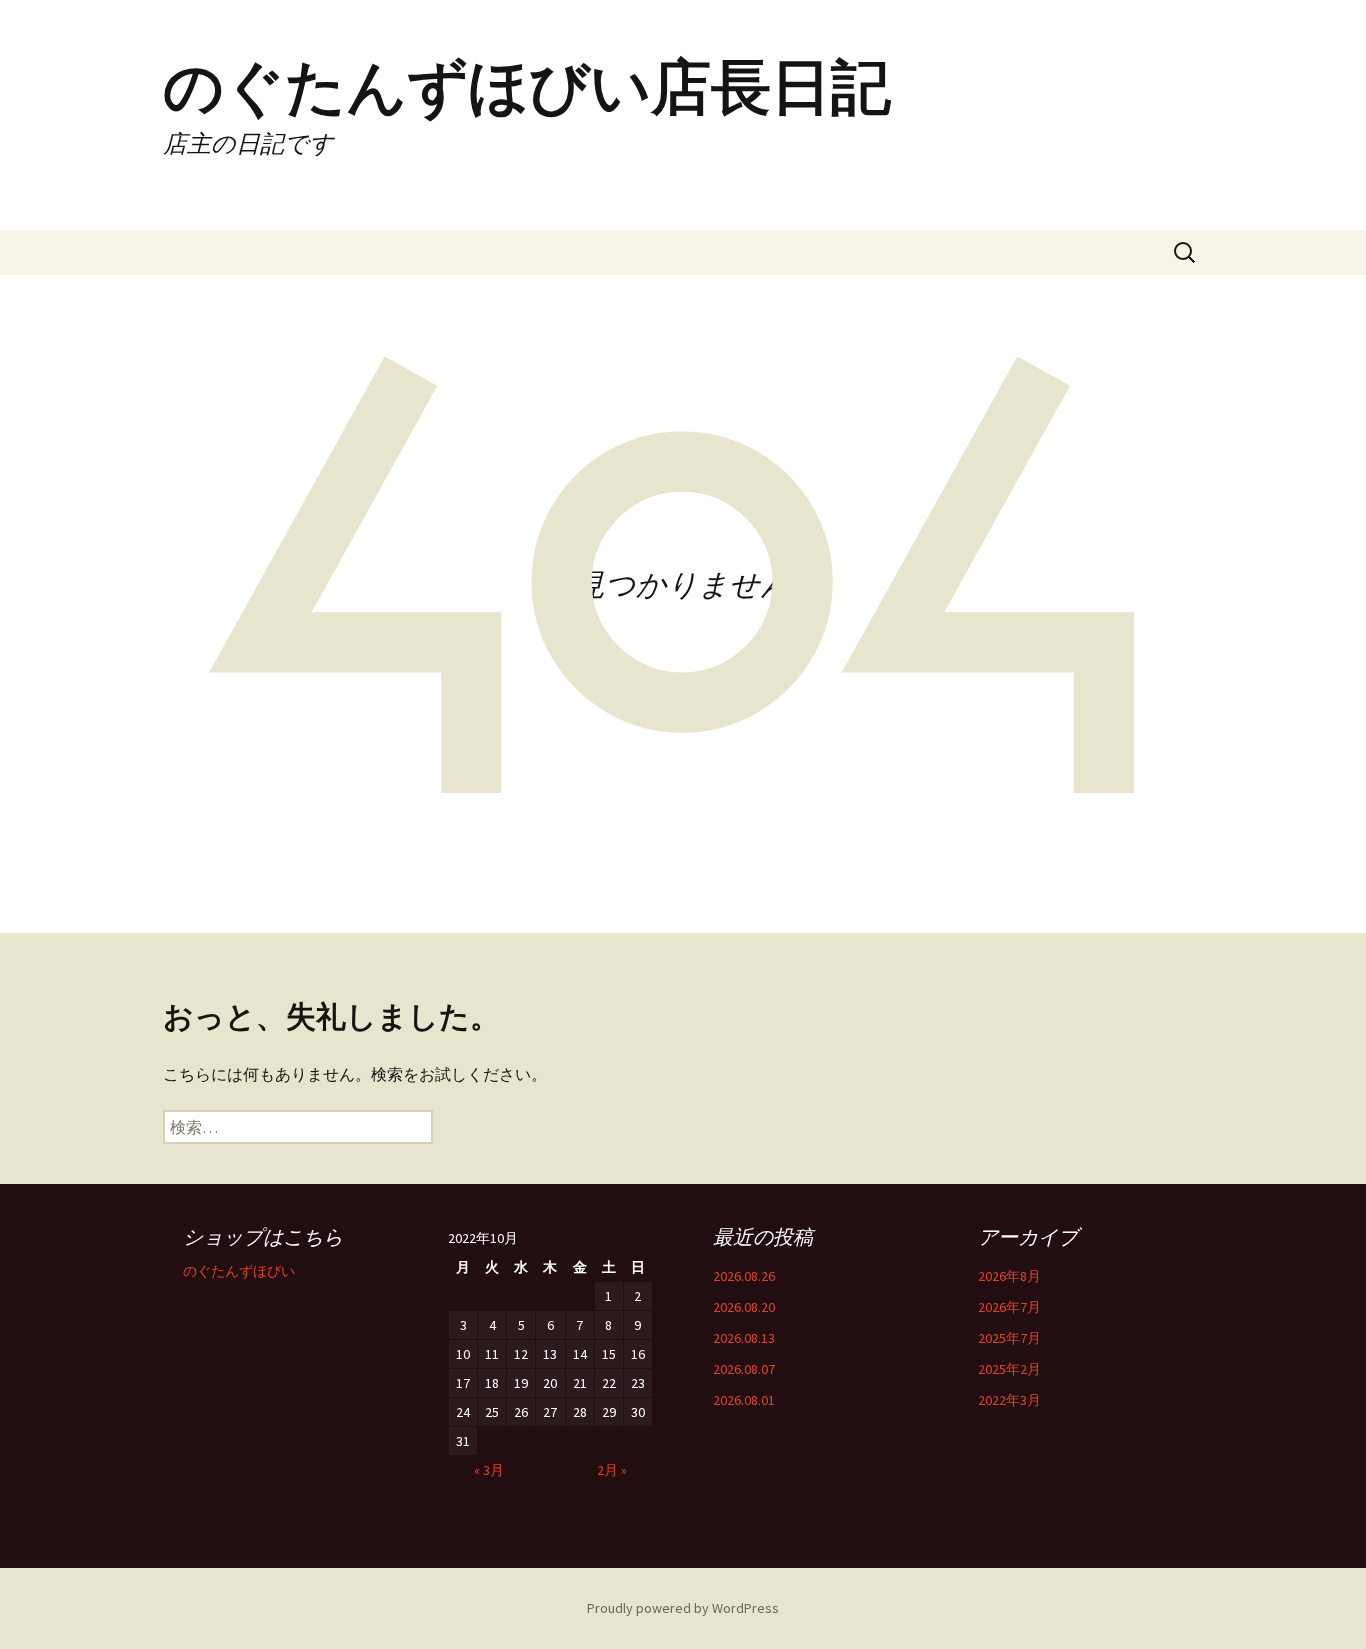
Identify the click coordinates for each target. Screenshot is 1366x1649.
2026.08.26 (744, 1276)
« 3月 (489, 1470)
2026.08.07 (744, 1369)
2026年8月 (1009, 1276)
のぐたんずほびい (239, 1271)
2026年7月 (1009, 1307)
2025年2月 (1009, 1369)
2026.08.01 (744, 1400)
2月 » (612, 1470)
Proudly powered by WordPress (683, 1608)
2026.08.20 (744, 1307)
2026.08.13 (744, 1338)
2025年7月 (1009, 1338)
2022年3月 (1009, 1400)
